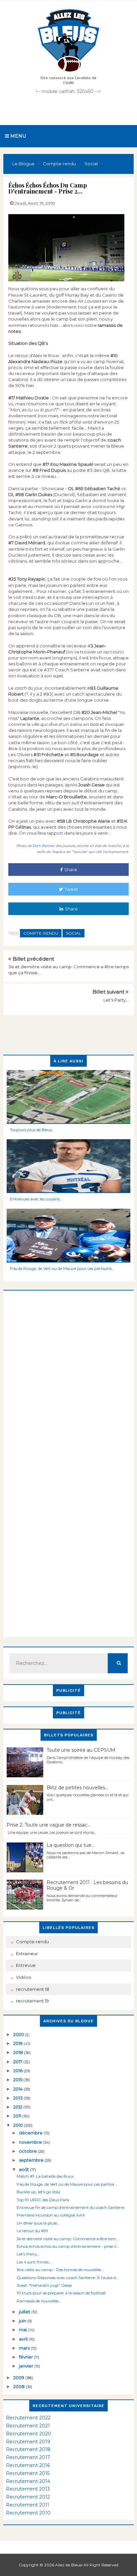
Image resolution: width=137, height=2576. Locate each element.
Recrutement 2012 (28, 2497)
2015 (18, 2080)
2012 (18, 2107)
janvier (27, 2366)
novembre (31, 2142)
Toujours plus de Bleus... (32, 1130)
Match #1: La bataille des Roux (45, 2176)
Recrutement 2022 (28, 2418)
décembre (31, 2133)
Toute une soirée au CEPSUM (81, 1750)
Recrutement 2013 (28, 2489)
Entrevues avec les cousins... (36, 1199)
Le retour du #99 (32, 2231)
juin (23, 2321)
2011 (18, 2116)
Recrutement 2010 (28, 2513)
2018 (19, 2052)
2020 (19, 2034)
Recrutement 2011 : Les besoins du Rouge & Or (87, 1885)
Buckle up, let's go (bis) (38, 2192)
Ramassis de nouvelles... (39, 2301)
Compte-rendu (41, 933)
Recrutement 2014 (28, 2481)
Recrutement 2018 (28, 2449)
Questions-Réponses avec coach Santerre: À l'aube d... (68, 2278)
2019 (18, 2043)
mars (25, 2348)
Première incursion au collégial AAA (51, 2215)
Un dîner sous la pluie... (38, 2223)
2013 (18, 2098)
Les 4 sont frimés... (34, 2262)
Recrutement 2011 (28, 2505)
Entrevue (26, 1965)
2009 (19, 2377)
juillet (25, 2312)
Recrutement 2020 (29, 2434)
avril (24, 2339)
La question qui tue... (70, 1845)
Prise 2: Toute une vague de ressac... (49, 1825)
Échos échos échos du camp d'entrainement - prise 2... (68, 2246)
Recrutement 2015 (28, 2473)
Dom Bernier (43, 846)
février (26, 2357)
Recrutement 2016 (28, 2465)
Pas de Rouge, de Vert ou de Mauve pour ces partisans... (62, 1268)
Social (73, 933)
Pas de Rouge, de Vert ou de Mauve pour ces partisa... (67, 2184)
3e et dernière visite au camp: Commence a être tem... (68, 2239)
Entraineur (27, 1954)
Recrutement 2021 (28, 2426)
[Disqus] (68, 1374)
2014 (18, 2089)
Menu (17, 136)
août (24, 2169)
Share (71, 870)
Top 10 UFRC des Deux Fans (43, 2200)
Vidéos (23, 1977)
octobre (28, 2151)
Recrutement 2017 (28, 2457)
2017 (18, 2062)
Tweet (71, 889)
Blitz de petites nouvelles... (77, 1788)
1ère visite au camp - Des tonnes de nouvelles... (60, 2270)
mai (23, 2330)
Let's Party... (116, 1000)
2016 (18, 2071)
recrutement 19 (32, 2001)
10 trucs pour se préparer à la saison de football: (62, 2293)
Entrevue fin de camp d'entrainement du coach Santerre (70, 2207)
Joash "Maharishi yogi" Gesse (44, 2285)
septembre (32, 2160)
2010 (19, 2125)
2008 (19, 2386)
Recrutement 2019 (28, 2442)
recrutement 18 (33, 1989)
